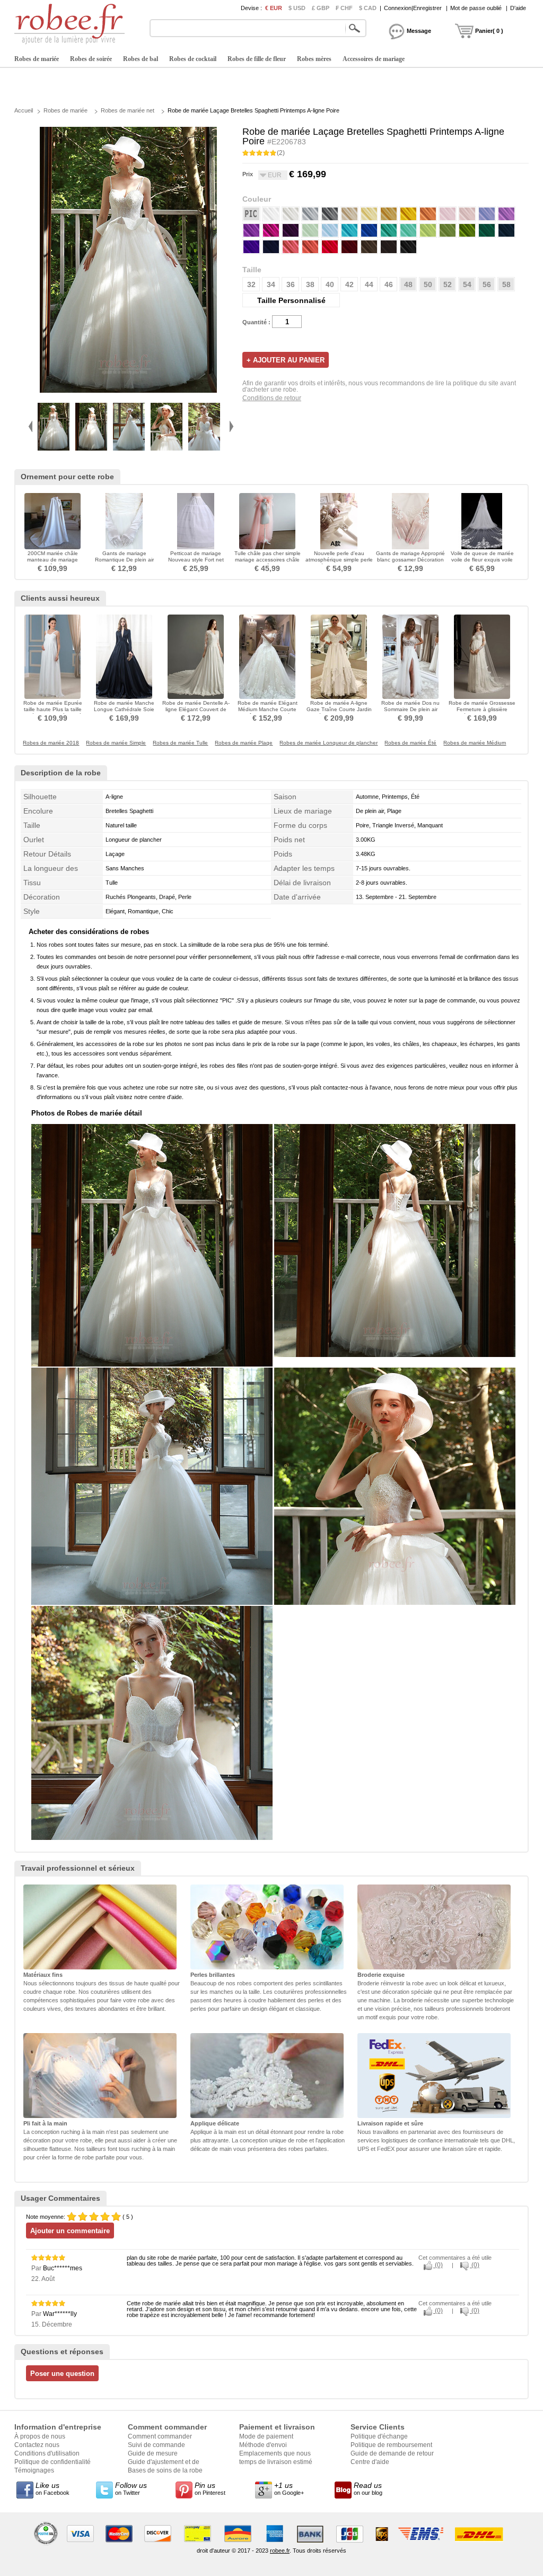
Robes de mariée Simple (116, 743)
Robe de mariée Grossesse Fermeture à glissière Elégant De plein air (482, 709)
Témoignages (34, 2470)
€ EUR (274, 8)
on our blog (368, 2488)
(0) (438, 2265)
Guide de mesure (153, 2453)
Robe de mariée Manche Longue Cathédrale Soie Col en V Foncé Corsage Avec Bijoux (124, 712)
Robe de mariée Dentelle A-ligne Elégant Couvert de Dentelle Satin (196, 709)
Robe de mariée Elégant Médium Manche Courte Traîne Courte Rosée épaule (268, 712)
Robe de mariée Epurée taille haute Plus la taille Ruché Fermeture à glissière (53, 709)
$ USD (297, 8)
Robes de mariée (37, 59)
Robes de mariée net (128, 110)
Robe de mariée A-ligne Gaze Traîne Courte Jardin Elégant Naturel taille (339, 709)
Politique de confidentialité (52, 2462)
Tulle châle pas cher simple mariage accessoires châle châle (268, 560)
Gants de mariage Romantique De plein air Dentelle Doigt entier (124, 560)
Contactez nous (37, 2445)
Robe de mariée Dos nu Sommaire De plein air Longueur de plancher (410, 709)
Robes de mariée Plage (244, 743)
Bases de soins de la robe (165, 2470)
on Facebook (52, 2488)
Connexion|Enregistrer (413, 8)
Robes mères (314, 59)
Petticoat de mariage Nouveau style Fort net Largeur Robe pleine (196, 560)
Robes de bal (141, 59)
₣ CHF (344, 8)
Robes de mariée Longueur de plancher (329, 743)
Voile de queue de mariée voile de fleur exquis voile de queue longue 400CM (482, 560)
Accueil (24, 110)
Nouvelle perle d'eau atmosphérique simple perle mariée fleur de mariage (339, 560)
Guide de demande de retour (392, 2453)
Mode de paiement (266, 2436)
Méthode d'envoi (263, 2445)
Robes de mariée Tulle (180, 743)
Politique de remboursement (391, 2445)
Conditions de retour (272, 398)
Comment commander (160, 2436)
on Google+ (289, 2488)
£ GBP (321, 8)
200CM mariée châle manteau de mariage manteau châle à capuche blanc (53, 563)
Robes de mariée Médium (475, 743)
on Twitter (131, 2488)
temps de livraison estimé (276, 2462)
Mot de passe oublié (476, 8)
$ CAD (368, 8)
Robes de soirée (91, 59)
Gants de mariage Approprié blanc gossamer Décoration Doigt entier (410, 560)
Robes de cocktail (193, 59)
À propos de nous (40, 2436)
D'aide (518, 8)
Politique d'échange (379, 2436)
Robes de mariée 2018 (51, 743)
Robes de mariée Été (410, 743)
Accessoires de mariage (374, 59)
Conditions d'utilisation (47, 2453)
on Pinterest (210, 2488)
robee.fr (280, 2551)
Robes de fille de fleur (257, 59)
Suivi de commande (156, 2445)
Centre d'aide (370, 2462)
